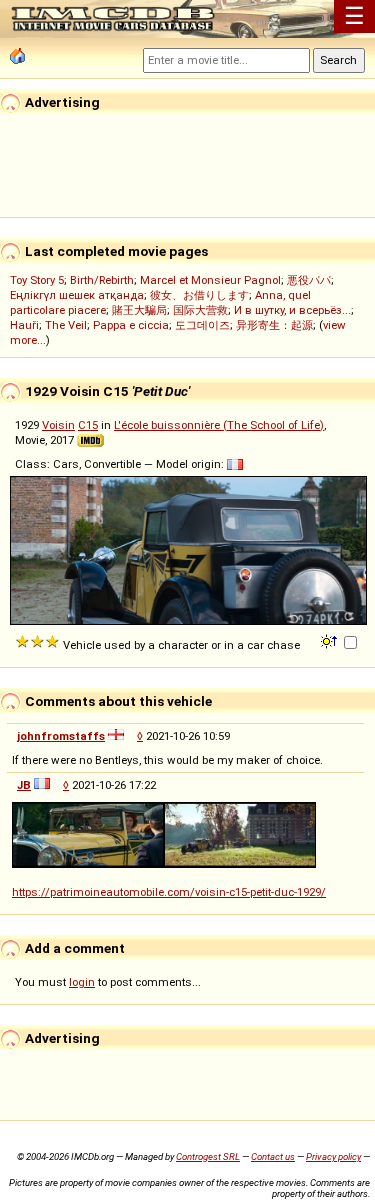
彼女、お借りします (199, 295)
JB (24, 785)
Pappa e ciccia (131, 325)
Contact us (273, 1156)
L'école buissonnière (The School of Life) (219, 425)
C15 (88, 425)
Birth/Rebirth (102, 280)
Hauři (24, 325)
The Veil (66, 325)
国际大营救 (200, 310)
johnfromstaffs (61, 736)
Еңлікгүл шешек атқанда (77, 295)
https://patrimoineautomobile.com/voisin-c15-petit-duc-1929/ (169, 892)
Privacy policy (333, 1156)
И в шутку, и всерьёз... (292, 310)
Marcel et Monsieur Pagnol (210, 280)
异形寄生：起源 (274, 325)
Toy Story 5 (37, 280)
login (82, 982)
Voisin (58, 425)
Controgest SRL (208, 1156)
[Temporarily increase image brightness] (330, 640)
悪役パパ (309, 280)
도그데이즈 (202, 325)
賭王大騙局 (139, 310)
